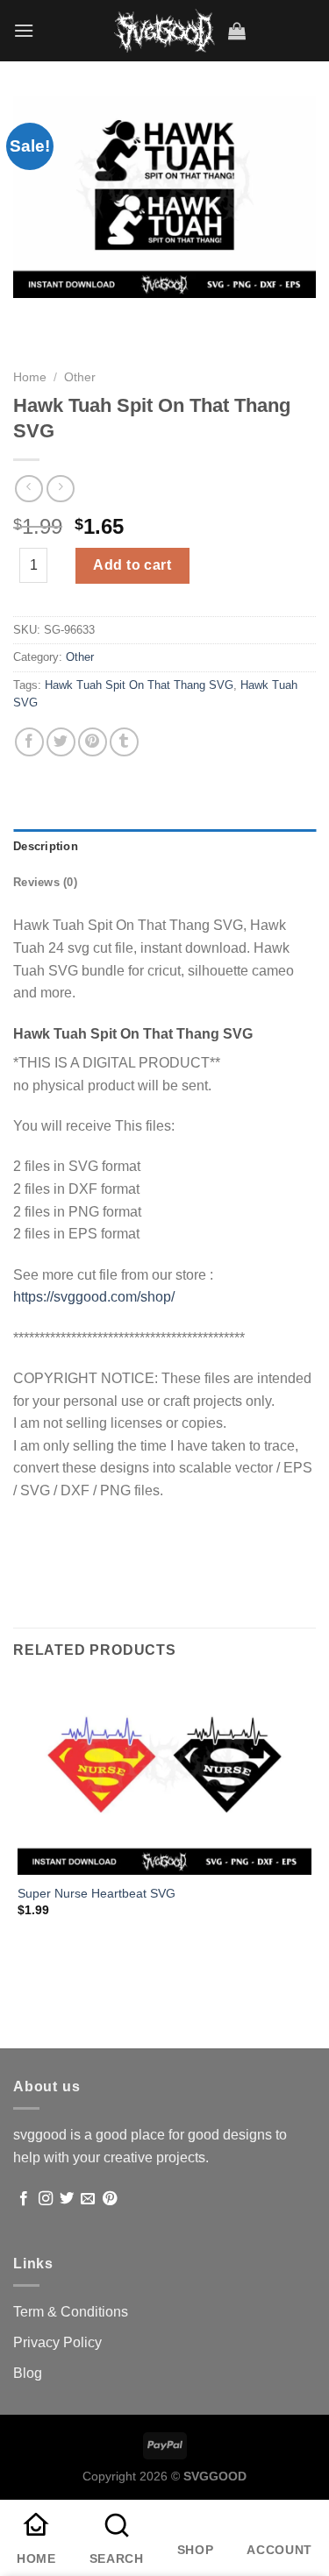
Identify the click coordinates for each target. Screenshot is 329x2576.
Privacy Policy (57, 2342)
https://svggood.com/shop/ (94, 1297)
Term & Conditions (71, 2312)
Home (30, 377)
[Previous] (30, 315)
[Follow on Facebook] (24, 2199)
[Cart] (237, 31)
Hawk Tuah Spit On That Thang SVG (139, 685)
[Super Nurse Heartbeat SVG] (164, 1777)
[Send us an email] (88, 2199)
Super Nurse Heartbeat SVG (97, 1894)
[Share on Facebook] (29, 742)
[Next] (79, 315)
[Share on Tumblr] (124, 742)
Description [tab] (46, 846)
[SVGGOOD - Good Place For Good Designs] (164, 31)
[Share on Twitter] (61, 742)
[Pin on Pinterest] (93, 742)
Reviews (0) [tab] (45, 882)
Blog (28, 2373)
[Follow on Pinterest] (110, 2199)
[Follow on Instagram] (46, 2199)
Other (80, 377)
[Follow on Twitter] (67, 2199)
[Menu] (24, 30)
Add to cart (132, 565)
